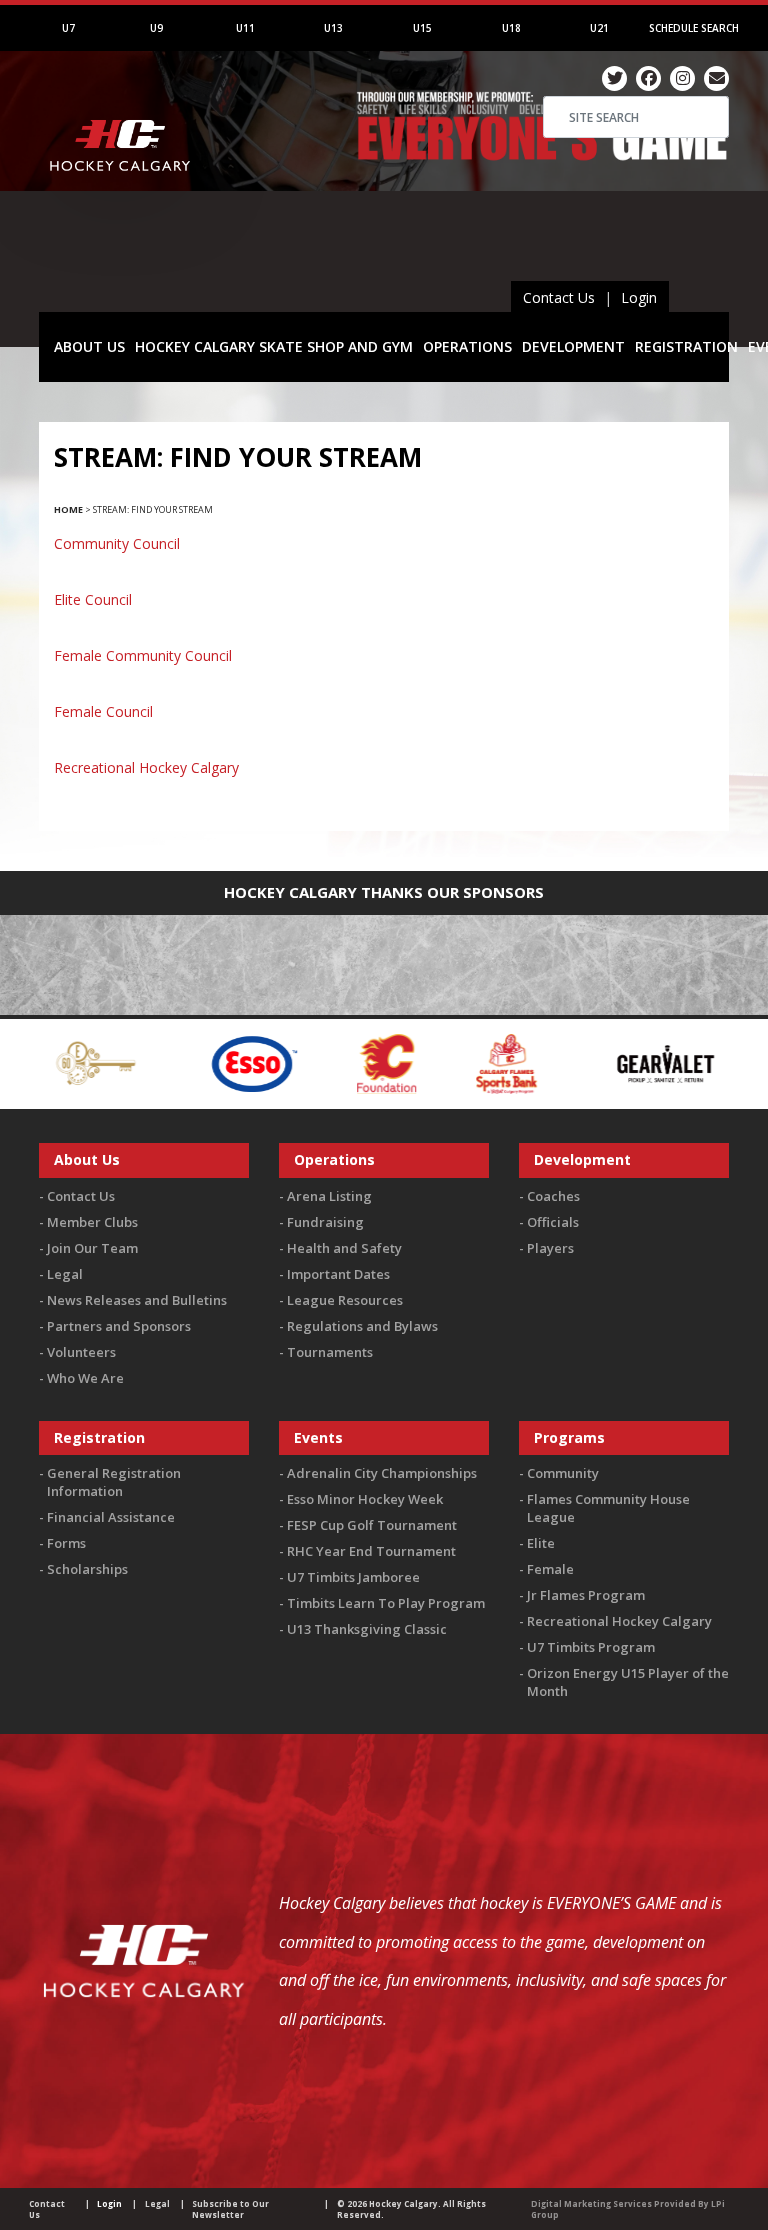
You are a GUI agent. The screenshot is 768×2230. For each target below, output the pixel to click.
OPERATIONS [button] (467, 346)
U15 (422, 28)
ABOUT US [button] (89, 346)
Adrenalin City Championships (382, 1473)
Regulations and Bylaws (362, 1326)
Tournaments (330, 1352)
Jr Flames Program (586, 1595)
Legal (65, 1274)
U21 (599, 28)
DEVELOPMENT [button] (573, 346)
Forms (66, 1543)
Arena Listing (329, 1196)
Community (563, 1473)
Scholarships (87, 1569)
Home (68, 509)
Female (550, 1569)
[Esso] (215, 1062)
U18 (511, 28)
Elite (541, 1543)
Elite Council (93, 599)
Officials (553, 1222)
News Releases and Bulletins (137, 1300)
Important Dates (338, 1274)
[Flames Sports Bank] (468, 1062)
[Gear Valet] (627, 1062)
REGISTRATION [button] (686, 346)
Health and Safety (344, 1248)
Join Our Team (92, 1248)
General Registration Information (114, 1482)
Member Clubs (92, 1222)
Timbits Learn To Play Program (386, 1603)
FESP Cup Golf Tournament (372, 1525)
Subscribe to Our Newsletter (230, 2209)
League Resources (345, 1300)
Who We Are (85, 1378)
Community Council (117, 543)
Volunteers (81, 1352)
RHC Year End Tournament (371, 1551)
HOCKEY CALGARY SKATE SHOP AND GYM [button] (274, 346)
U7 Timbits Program (591, 1647)
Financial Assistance (111, 1517)
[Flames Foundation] (348, 1062)
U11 (245, 28)
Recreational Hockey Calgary (146, 767)
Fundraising (325, 1222)
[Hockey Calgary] (121, 198)
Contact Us (559, 297)
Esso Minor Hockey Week (365, 1499)
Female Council (103, 711)
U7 (68, 28)
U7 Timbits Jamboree (353, 1577)
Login (639, 297)
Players (550, 1248)
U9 (156, 28)
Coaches (553, 1196)
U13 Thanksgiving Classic (367, 1629)
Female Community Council (143, 655)
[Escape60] (58, 1062)
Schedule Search (694, 28)
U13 (333, 28)
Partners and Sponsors (119, 1326)
